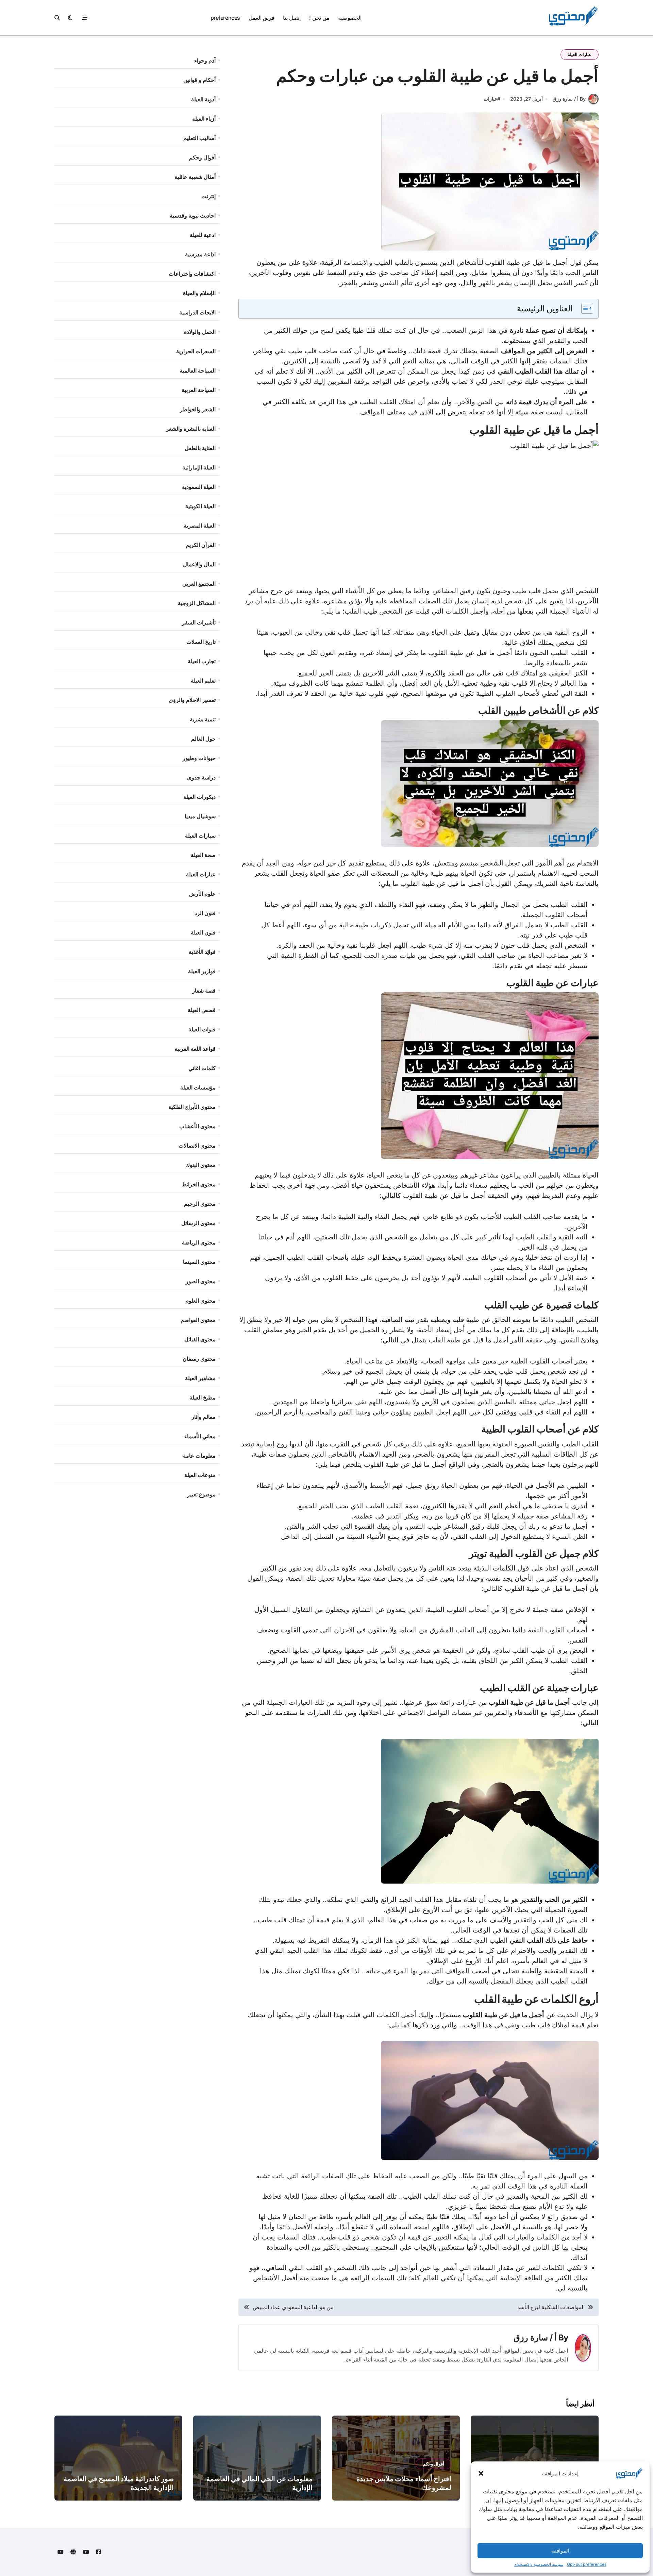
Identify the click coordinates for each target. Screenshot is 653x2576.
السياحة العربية (199, 390)
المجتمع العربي (199, 584)
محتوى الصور (201, 1281)
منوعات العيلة (200, 1475)
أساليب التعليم (199, 138)
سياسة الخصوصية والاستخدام (539, 2564)
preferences (225, 18)
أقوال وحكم (202, 157)
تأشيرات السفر (199, 622)
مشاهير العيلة (200, 1378)
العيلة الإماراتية (199, 467)
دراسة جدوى (201, 777)
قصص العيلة (202, 1010)
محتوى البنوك (200, 1165)
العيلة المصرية (200, 526)
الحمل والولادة (200, 332)
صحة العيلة (203, 855)
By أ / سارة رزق (569, 99)
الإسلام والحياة (199, 293)
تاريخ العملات (201, 642)
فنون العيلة (203, 932)
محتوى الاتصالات (197, 1146)
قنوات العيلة (202, 1029)
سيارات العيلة (200, 836)
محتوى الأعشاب (197, 1126)
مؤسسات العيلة (198, 1087)
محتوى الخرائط (199, 1184)
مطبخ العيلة (203, 1397)
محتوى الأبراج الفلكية (192, 1107)
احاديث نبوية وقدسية (193, 216)
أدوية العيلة (203, 99)
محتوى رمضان (199, 1359)
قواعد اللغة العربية (195, 1049)
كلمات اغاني (202, 1068)
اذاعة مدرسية (200, 254)
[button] (481, 2473)
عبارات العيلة (580, 54)
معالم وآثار (204, 1417)
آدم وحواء (205, 61)
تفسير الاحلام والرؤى (192, 700)
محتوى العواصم (198, 1320)
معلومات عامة (199, 1456)
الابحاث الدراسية (197, 312)
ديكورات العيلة (199, 797)
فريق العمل (262, 18)
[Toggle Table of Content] (584, 308)
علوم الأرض (202, 894)
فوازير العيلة (202, 971)
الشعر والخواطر (198, 409)
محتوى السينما (199, 1262)
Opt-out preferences (587, 2564)
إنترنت (208, 196)
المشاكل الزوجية (197, 603)
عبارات (490, 99)
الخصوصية (350, 18)
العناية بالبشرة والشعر (191, 429)
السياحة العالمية (198, 371)
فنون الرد (205, 913)
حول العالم (203, 739)
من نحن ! (319, 18)
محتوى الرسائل (198, 1223)
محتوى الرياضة (199, 1242)
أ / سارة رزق (535, 2338)
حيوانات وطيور (199, 758)
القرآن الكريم (201, 545)
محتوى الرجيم (200, 1204)
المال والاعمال (199, 564)
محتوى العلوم (200, 1301)
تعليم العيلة (203, 681)
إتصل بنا (292, 18)
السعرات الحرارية (196, 351)
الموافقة (560, 2551)
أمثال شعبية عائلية (195, 177)
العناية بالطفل (200, 448)
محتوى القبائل (200, 1339)
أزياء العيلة (204, 119)
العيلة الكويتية (200, 506)
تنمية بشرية (203, 719)
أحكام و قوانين (199, 80)
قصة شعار (204, 991)
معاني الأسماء (200, 1436)
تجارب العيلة (202, 661)
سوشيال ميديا (200, 816)
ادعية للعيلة (203, 235)
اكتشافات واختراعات (192, 274)
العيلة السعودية (199, 487)
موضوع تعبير (201, 1494)
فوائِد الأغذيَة (202, 952)
